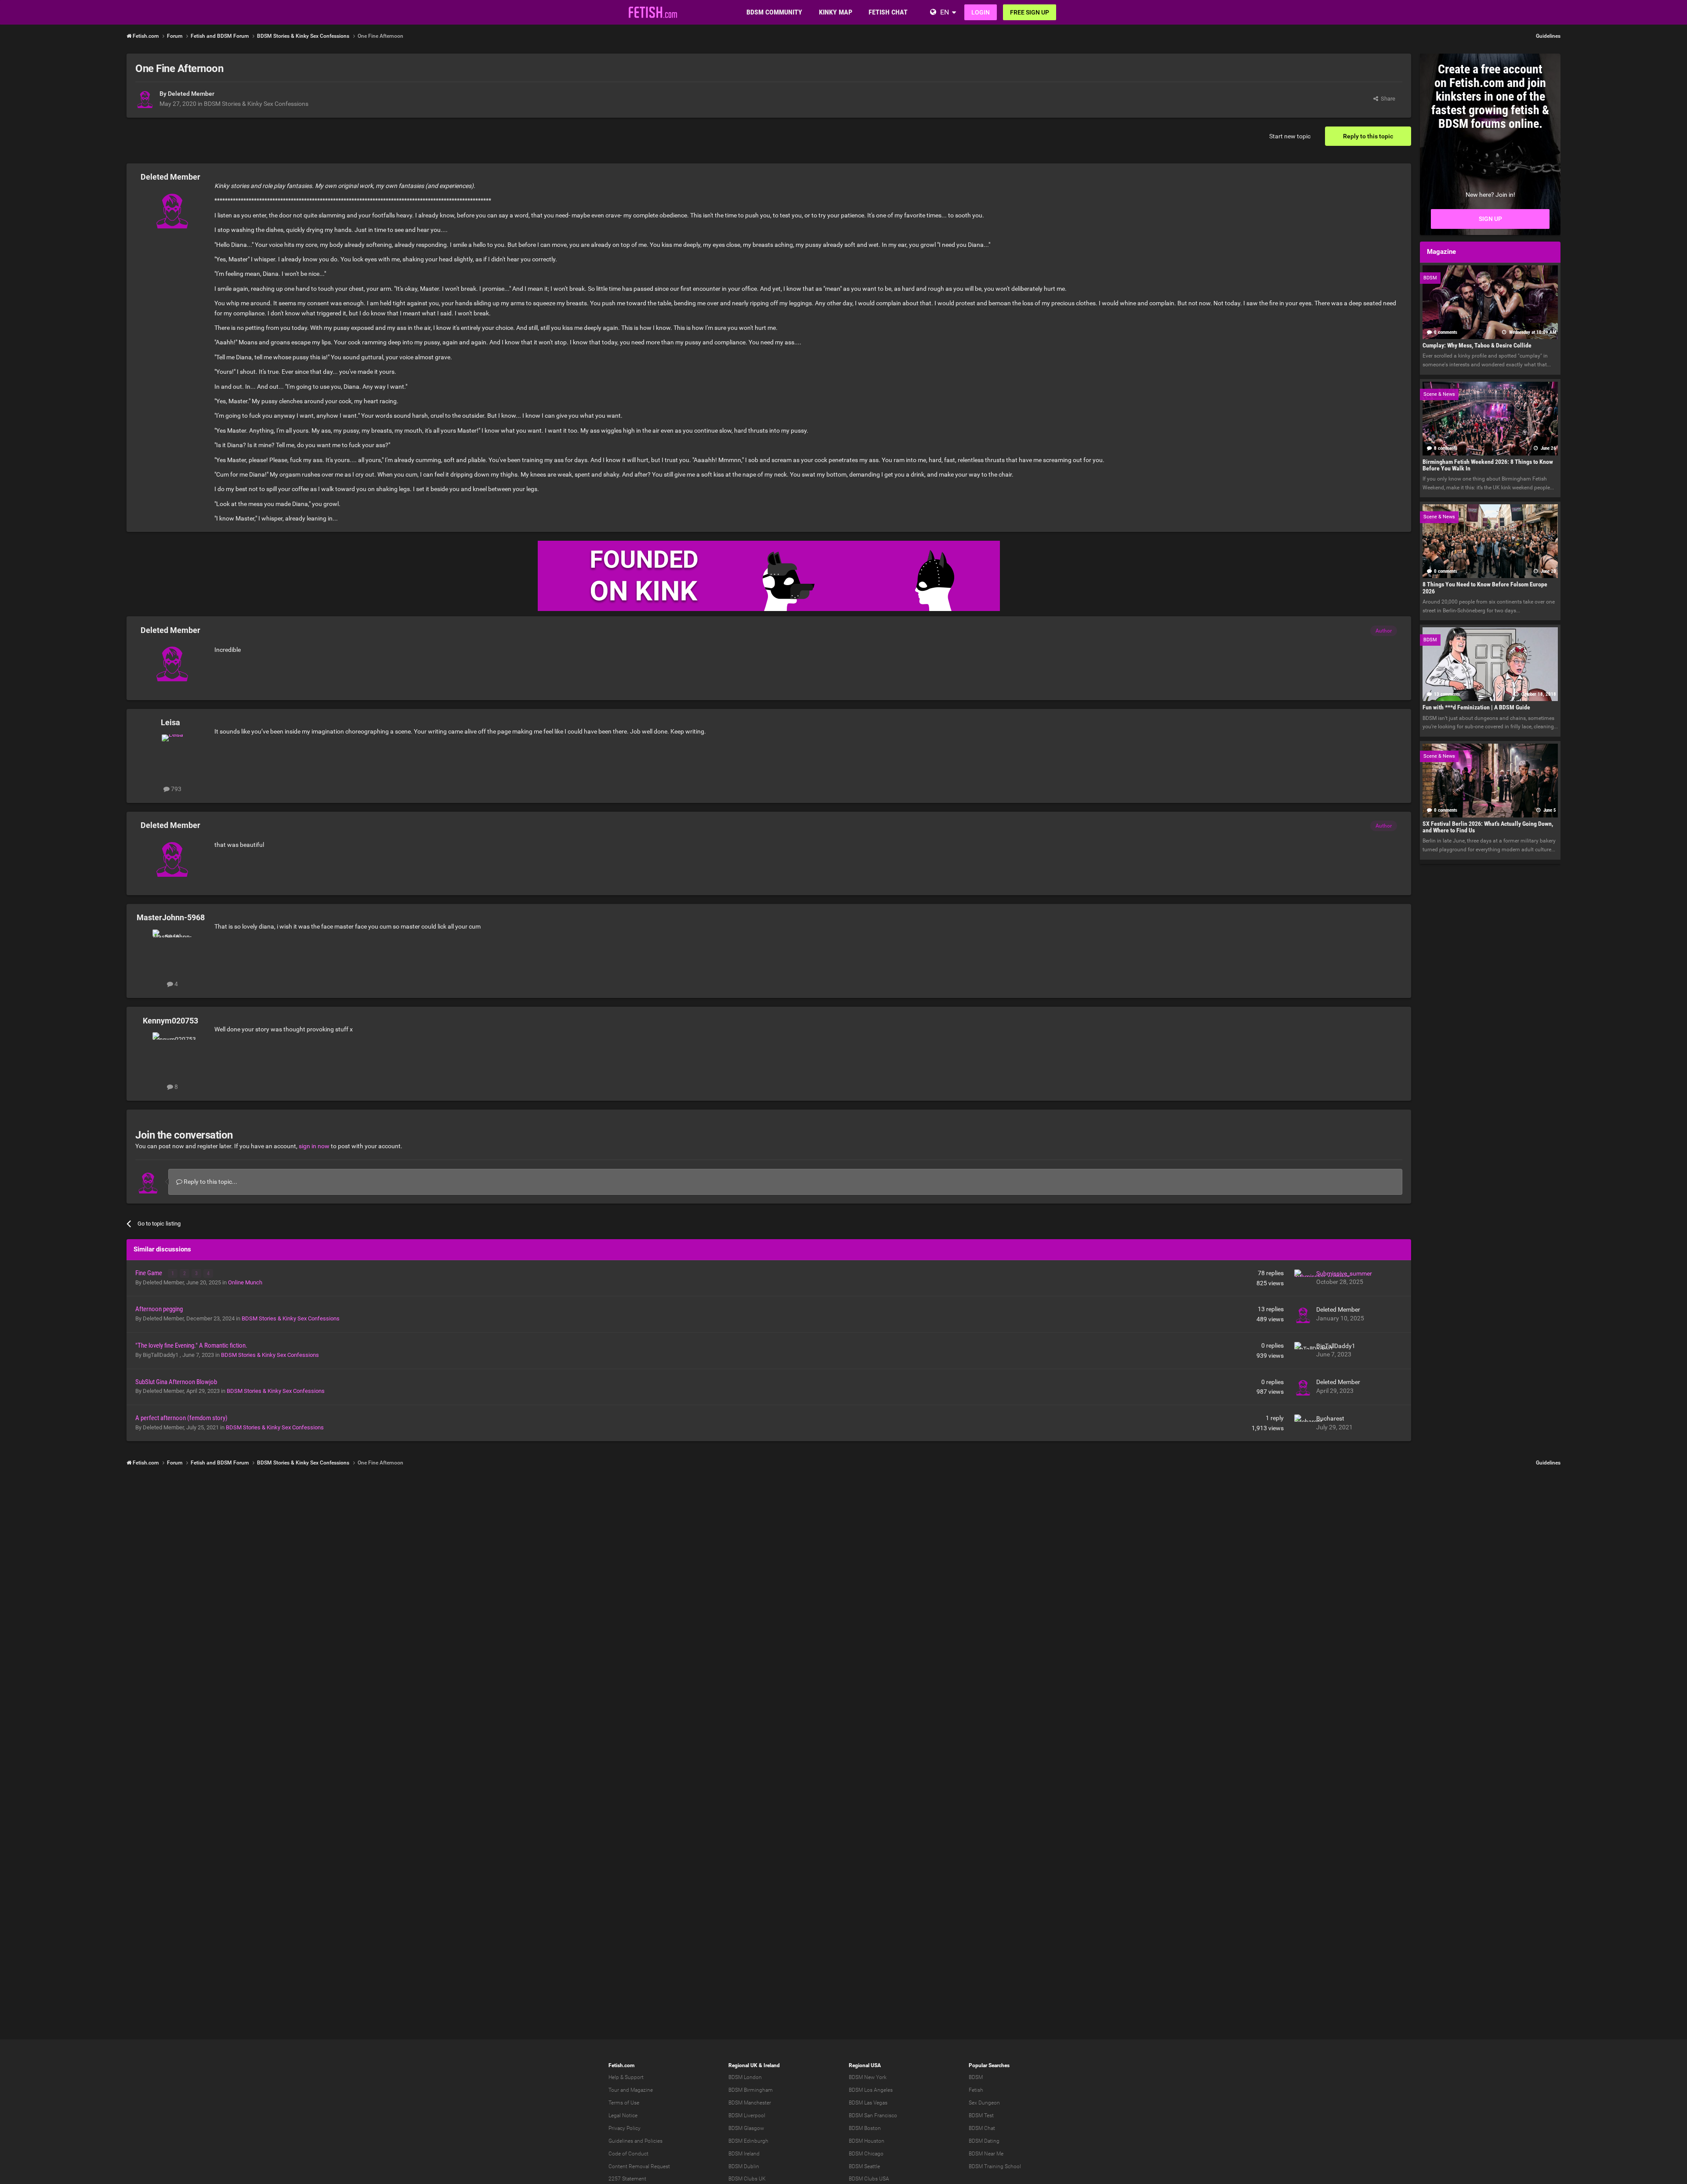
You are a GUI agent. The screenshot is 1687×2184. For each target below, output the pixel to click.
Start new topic (1290, 136)
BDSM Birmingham (751, 2090)
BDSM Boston (865, 2128)
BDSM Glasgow (746, 2128)
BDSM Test (981, 2115)
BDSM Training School (995, 2166)
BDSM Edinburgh (748, 2141)
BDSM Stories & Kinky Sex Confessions (256, 104)
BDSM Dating (984, 2141)
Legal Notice (623, 2115)
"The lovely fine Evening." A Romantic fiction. (191, 1345)
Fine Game (149, 1273)
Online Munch (245, 1282)
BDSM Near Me (986, 2154)
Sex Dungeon (984, 2103)
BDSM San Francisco (873, 2115)
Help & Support (626, 2077)
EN (945, 12)
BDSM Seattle (864, 2166)
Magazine (642, 2090)
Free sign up (1030, 12)
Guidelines (1548, 36)
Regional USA (865, 2065)
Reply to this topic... (210, 1182)
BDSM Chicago (866, 2154)
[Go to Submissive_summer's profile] (1303, 1278)
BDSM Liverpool (747, 2115)
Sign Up (1490, 219)
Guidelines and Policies (635, 2141)
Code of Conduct (628, 2154)
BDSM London (745, 2077)
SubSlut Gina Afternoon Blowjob (176, 1382)
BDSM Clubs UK (747, 2179)
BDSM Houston (867, 2141)
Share (1387, 99)
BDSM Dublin (744, 2166)
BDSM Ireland (744, 2154)
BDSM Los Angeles (871, 2090)
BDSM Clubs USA (869, 2179)
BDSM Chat (982, 2128)
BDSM (976, 2077)
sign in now (314, 1146)
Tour (614, 2090)
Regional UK (743, 2065)
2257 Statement (627, 2179)
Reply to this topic (1368, 136)
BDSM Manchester (750, 2103)
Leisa (170, 722)
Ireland (772, 2065)
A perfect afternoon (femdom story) (181, 1418)
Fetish (976, 2090)
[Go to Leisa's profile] (172, 754)
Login (981, 12)
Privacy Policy (624, 2128)
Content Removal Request (639, 2166)
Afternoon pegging (159, 1309)
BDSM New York (868, 2077)
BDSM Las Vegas (868, 2103)
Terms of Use (624, 2103)
